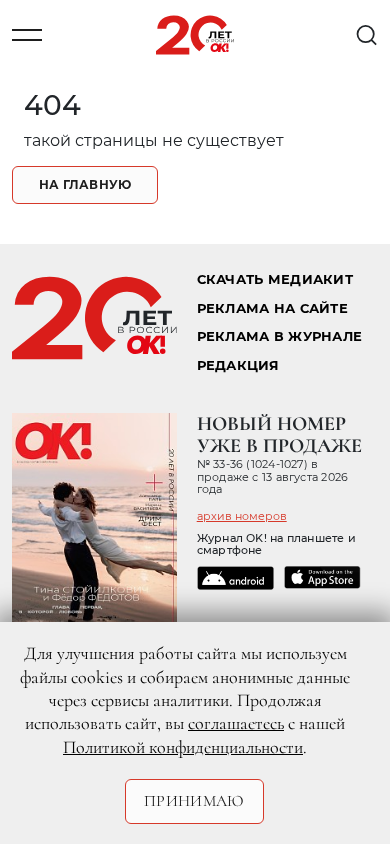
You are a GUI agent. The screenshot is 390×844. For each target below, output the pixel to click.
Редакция (238, 365)
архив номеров (242, 516)
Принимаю (194, 801)
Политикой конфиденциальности (183, 747)
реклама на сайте (272, 308)
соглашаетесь (236, 723)
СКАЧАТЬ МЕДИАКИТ (275, 279)
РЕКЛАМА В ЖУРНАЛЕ (279, 336)
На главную (85, 184)
